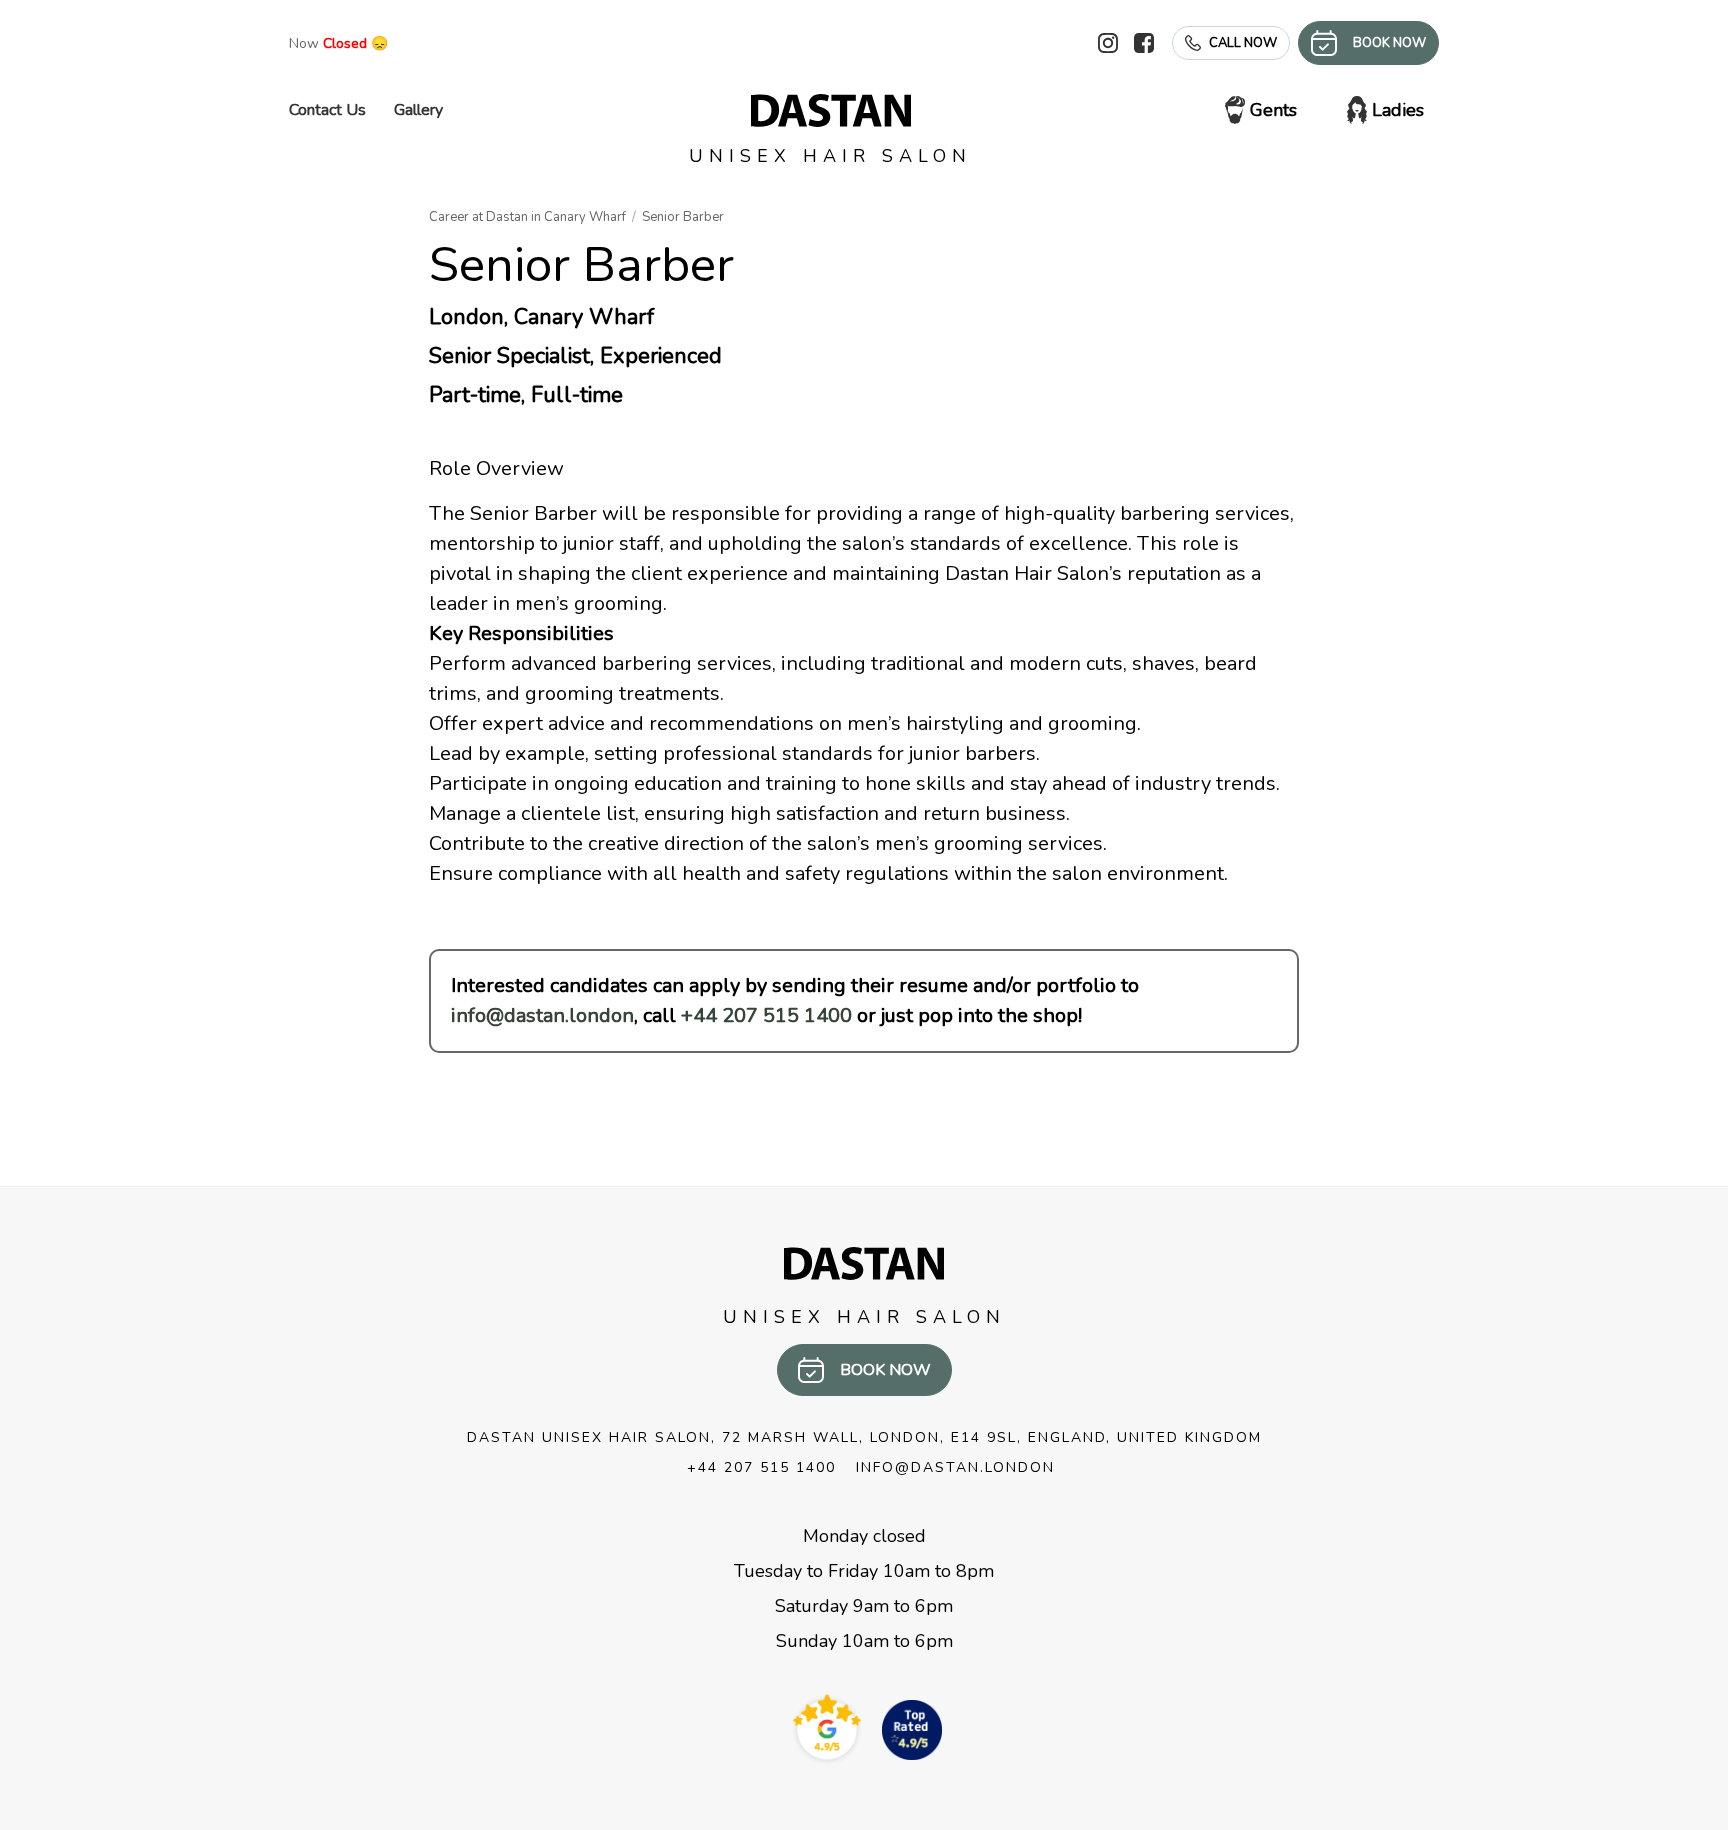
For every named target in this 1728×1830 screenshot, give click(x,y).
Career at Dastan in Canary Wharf (527, 217)
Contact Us (327, 110)
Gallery (418, 110)
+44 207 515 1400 (766, 1015)
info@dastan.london (542, 1015)
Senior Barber (683, 217)
